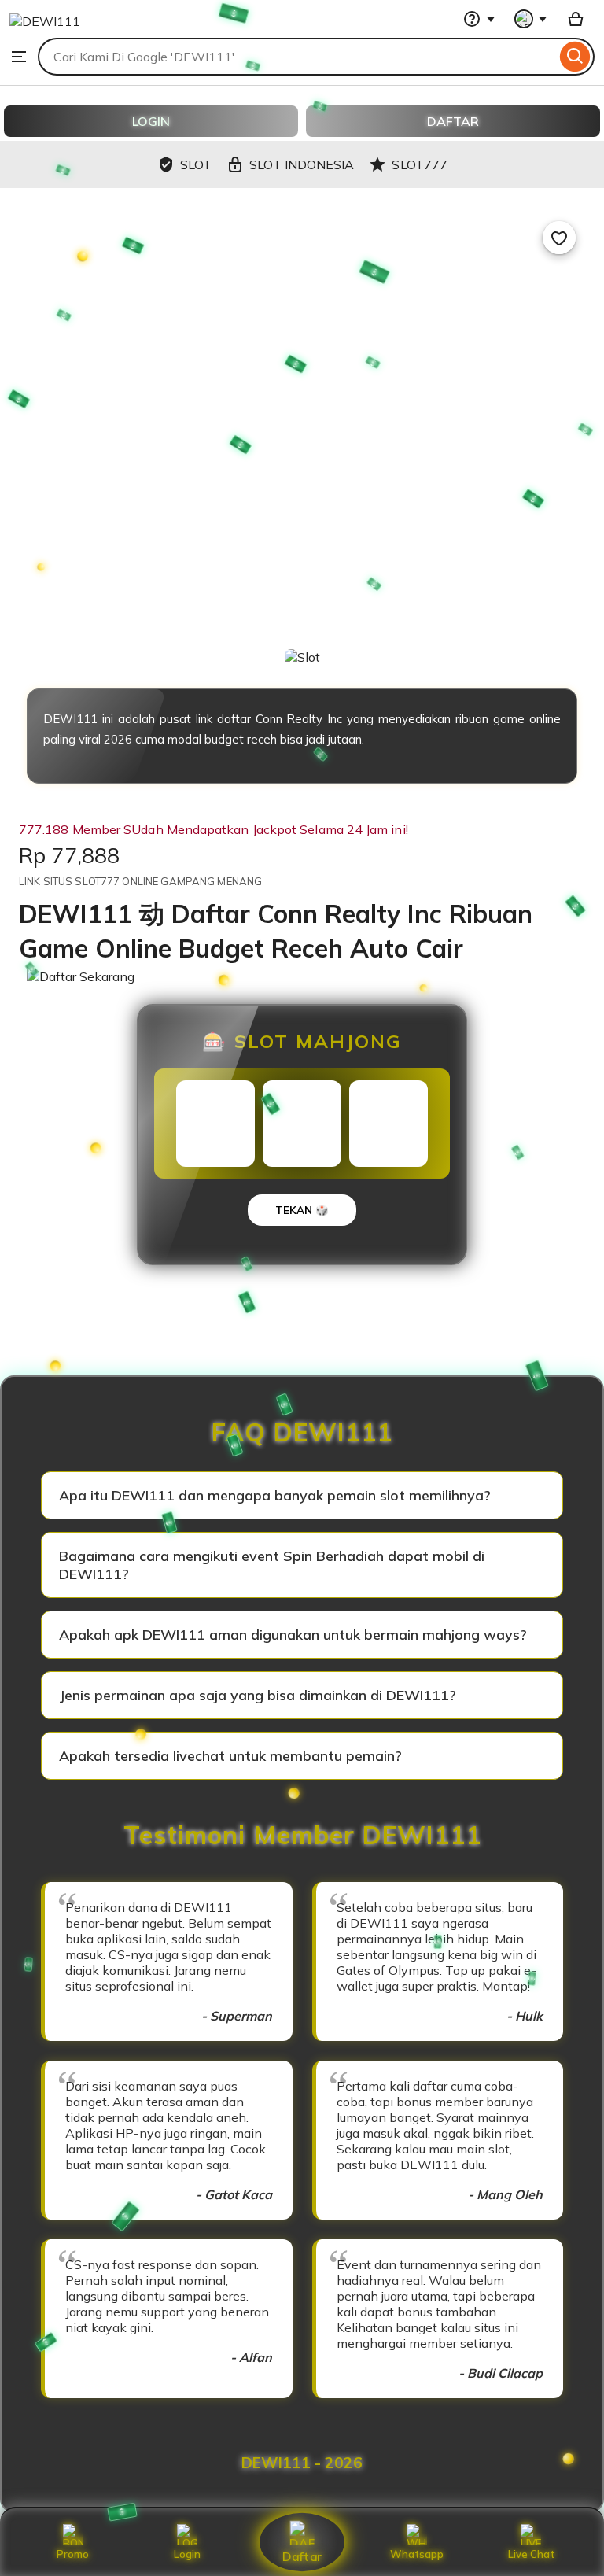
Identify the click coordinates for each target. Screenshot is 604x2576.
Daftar (302, 2556)
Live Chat (531, 2554)
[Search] (575, 57)
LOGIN (151, 121)
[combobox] (297, 57)
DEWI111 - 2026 (302, 2463)
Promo (73, 2554)
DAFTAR (453, 121)
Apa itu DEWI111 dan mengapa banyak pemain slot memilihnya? (275, 1495)
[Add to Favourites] (559, 238)
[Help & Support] (479, 19)
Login (187, 2554)
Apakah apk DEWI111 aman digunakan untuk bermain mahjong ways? (293, 1635)
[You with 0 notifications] (531, 19)
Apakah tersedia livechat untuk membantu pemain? (230, 1756)
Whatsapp (417, 2554)
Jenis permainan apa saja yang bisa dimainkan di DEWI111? (258, 1695)
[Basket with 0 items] (576, 19)
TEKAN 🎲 (302, 1210)
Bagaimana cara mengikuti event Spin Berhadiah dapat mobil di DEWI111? (272, 1565)
